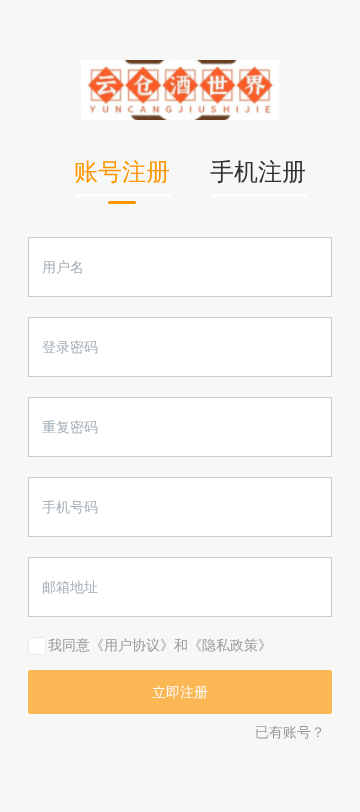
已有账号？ (290, 732)
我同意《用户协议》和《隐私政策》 (160, 645)
